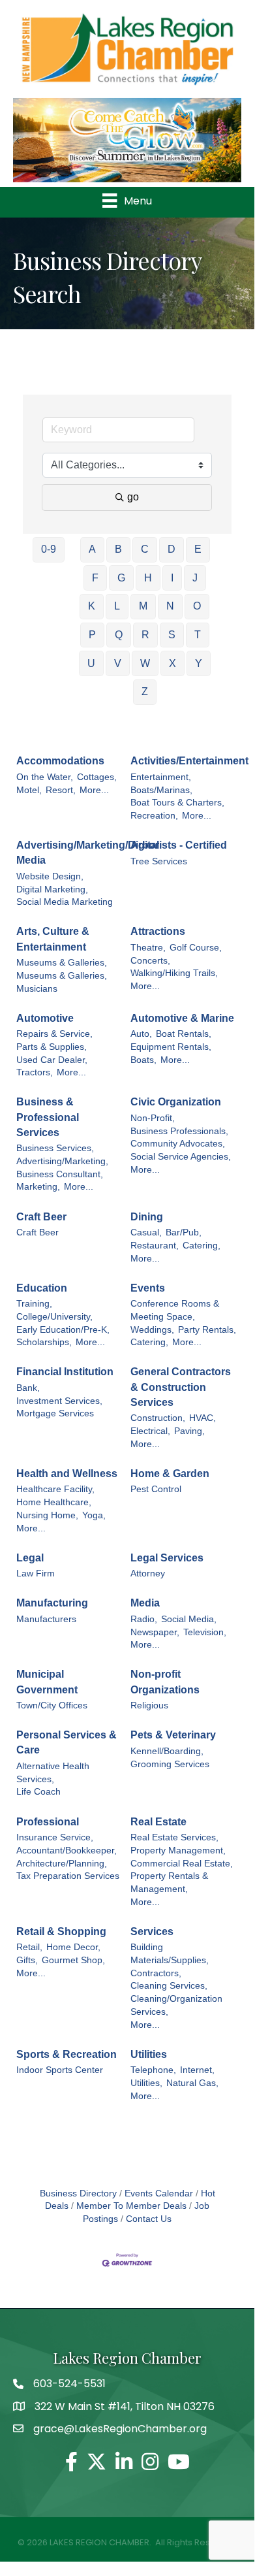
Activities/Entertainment (189, 761)
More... (94, 790)
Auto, (141, 1034)
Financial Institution (65, 1372)
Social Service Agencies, (181, 1157)
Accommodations (60, 761)
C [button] (145, 549)
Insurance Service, (55, 1837)
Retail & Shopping (61, 1932)
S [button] (172, 635)
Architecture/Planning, (62, 1864)
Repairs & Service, (54, 1034)
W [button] (145, 663)
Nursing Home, (47, 1515)
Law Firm (36, 1573)
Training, (34, 1304)
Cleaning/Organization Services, (176, 2005)
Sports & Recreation (67, 2054)
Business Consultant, (60, 1174)
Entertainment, (161, 777)
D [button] (172, 549)
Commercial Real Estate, (182, 1864)
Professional (48, 1822)
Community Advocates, (178, 1144)
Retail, (29, 1947)
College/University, (54, 1317)
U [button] (91, 663)
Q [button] (119, 635)
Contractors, (156, 1973)
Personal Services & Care (67, 1742)
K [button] (92, 606)
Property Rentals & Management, (169, 1883)
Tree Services (159, 861)
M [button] (143, 606)
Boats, (143, 1060)
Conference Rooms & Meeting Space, (175, 1310)
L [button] (117, 606)
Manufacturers (46, 1619)
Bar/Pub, (184, 1232)
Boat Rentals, (184, 1034)
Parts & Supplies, (52, 1047)
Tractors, (35, 1072)
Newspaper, (155, 1632)
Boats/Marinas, (161, 790)
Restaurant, (155, 1246)
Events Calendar (159, 2193)
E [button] (198, 549)
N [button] (170, 606)
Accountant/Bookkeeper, (67, 1850)
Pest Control (156, 1489)
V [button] (118, 663)
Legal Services (167, 1558)
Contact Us (149, 2219)
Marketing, (38, 1187)
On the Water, (45, 777)
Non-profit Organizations (165, 1682)
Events (148, 1288)
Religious (149, 1705)
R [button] (145, 635)
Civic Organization (176, 1102)
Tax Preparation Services (68, 1876)
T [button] (198, 635)
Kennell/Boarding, (167, 1751)
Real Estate (158, 1822)
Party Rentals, (207, 1330)
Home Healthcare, (54, 1502)
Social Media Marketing (65, 902)
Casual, (146, 1232)
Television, (205, 1632)
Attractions (158, 931)
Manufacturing (52, 1603)
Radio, (144, 1619)
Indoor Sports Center (60, 2070)
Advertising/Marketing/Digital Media (88, 853)
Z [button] (145, 692)
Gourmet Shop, (73, 1960)
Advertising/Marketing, (62, 1161)
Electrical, (150, 1431)
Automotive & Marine (182, 1018)
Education (42, 1288)
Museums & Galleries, (62, 963)
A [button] (92, 549)
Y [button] (199, 663)
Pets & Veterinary (173, 1735)
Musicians (37, 989)
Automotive (45, 1018)
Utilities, (146, 2083)
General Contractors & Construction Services (181, 1387)
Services (152, 1932)
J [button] (195, 578)
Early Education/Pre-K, (63, 1330)
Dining (147, 1217)
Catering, (202, 1246)
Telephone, (153, 2070)
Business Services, (55, 1148)
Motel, (29, 790)
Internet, (197, 2070)
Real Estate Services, (174, 1837)
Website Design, (50, 876)
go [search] (133, 497)
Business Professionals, (179, 1131)
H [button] (148, 578)
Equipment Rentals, (171, 1047)
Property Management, (178, 1850)
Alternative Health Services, (53, 1773)
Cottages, (97, 777)
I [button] (172, 578)
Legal (30, 1558)
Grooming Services (170, 1764)
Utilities (149, 2054)
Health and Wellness (67, 1474)
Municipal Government (47, 1682)
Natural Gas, (192, 2083)
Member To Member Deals (131, 2206)
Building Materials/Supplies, (170, 1954)
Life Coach (38, 1792)
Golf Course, (196, 948)
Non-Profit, (153, 1118)
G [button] (121, 578)
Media (145, 1603)
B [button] (118, 549)
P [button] (92, 635)
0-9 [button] (49, 549)
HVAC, (202, 1418)
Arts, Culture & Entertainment (53, 939)
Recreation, (154, 816)
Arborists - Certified (179, 845)
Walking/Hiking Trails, (174, 973)
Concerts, (150, 961)
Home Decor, (73, 1947)
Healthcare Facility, (55, 1489)
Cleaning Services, (169, 1986)
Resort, (61, 790)
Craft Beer (41, 1217)
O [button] (197, 606)
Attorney (148, 1573)
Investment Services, (59, 1401)
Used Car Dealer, (52, 1060)
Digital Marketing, (52, 889)
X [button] (172, 663)
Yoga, (94, 1515)
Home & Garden (170, 1474)
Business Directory (78, 2193)
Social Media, (189, 1619)
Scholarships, (44, 1342)
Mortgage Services (55, 1413)
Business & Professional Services (48, 1117)
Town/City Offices (52, 1705)
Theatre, (148, 948)
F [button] (95, 578)
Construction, (158, 1418)
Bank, (28, 1388)
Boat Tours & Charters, (177, 803)
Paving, (189, 1431)
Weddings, (152, 1330)
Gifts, (27, 1960)
